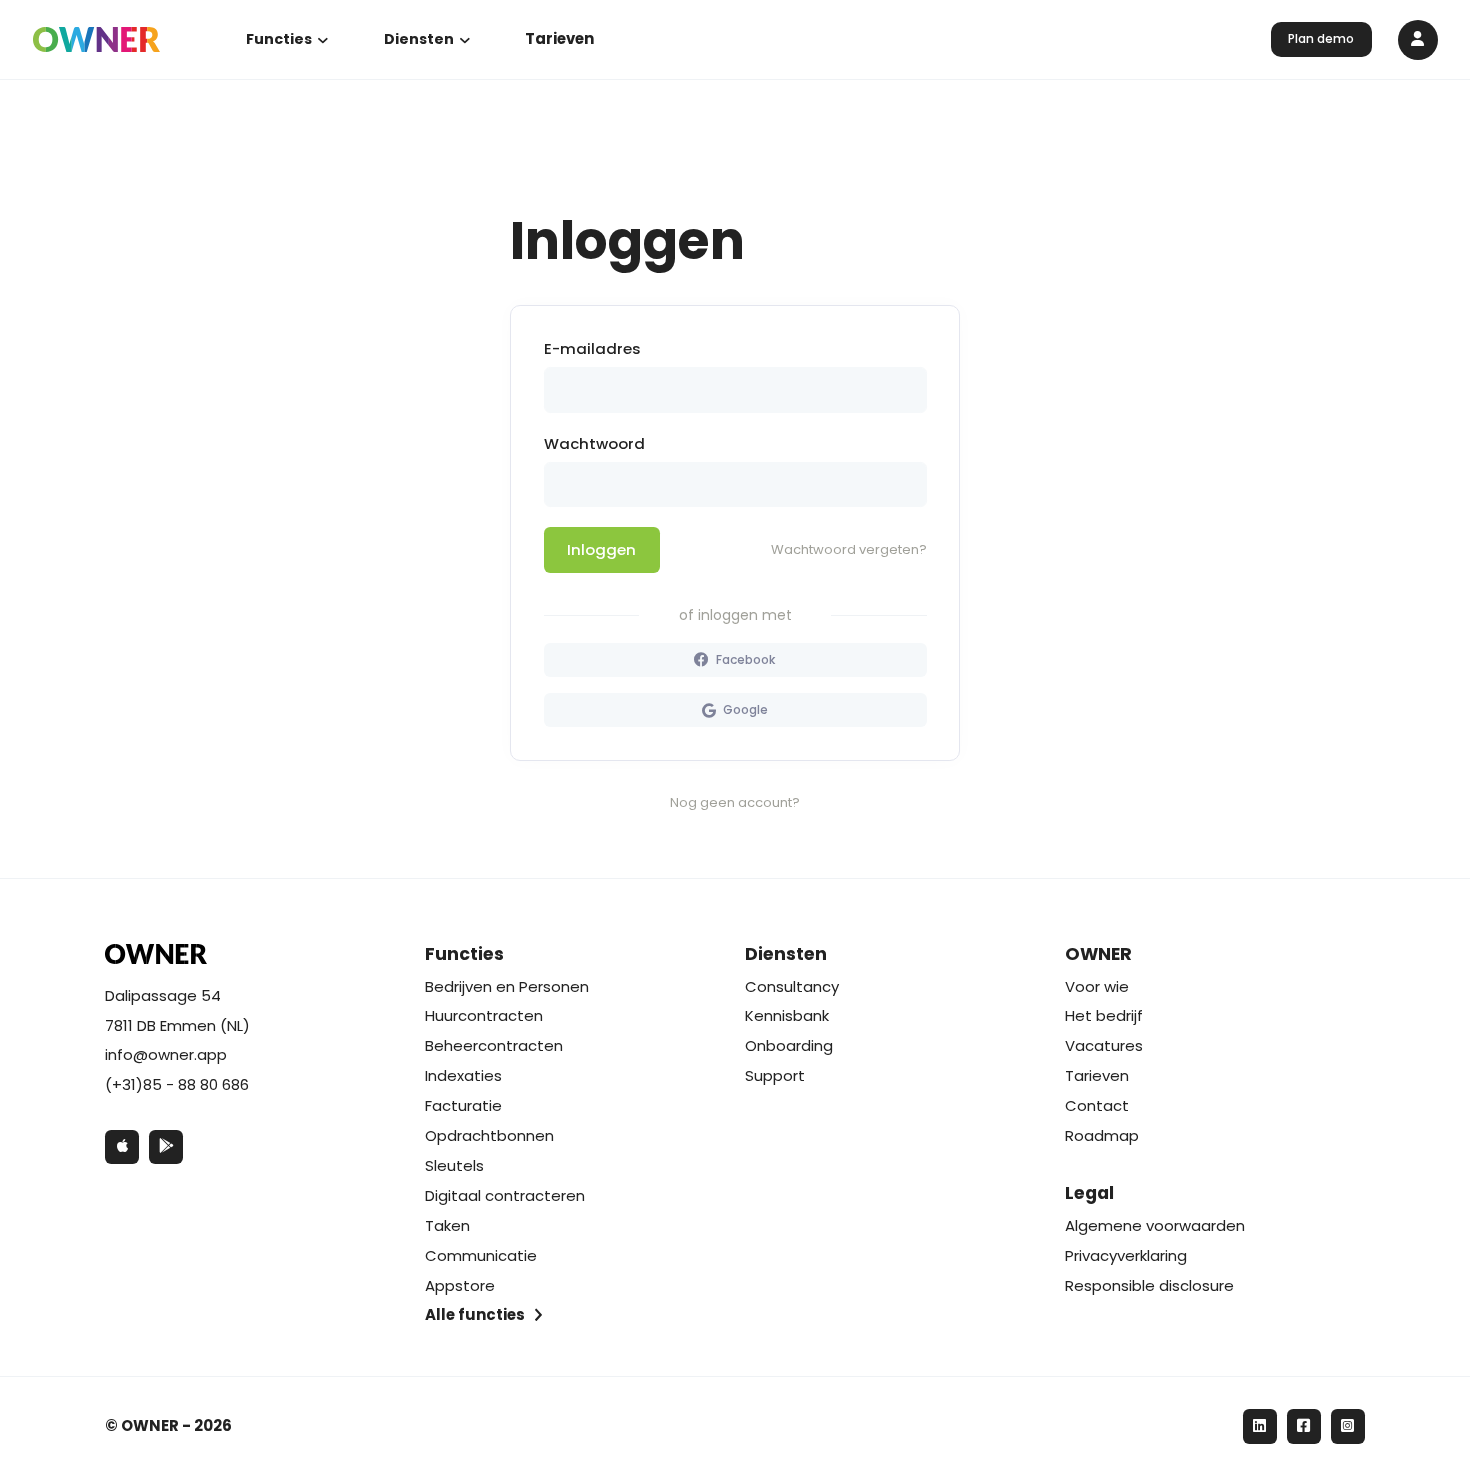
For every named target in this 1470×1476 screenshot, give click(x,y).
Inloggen (601, 549)
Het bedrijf (1104, 1015)
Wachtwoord (594, 443)
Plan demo (1321, 38)
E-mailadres (592, 348)
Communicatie (481, 1255)
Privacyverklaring (1126, 1255)
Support (775, 1075)
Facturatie (463, 1105)
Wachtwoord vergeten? (849, 549)
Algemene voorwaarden (1155, 1225)
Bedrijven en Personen (507, 986)
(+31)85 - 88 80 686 (177, 1084)
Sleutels (454, 1165)
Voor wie (1097, 986)
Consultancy (792, 986)
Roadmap (1102, 1135)
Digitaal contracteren (505, 1195)
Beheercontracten (494, 1045)
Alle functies (475, 1314)
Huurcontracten (484, 1015)
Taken (447, 1225)
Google (744, 709)
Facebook (744, 659)
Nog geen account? (735, 802)
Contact (1097, 1105)
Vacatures (1104, 1045)
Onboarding (789, 1045)
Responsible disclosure (1149, 1285)
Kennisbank (787, 1015)
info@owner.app (166, 1054)
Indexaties (463, 1075)
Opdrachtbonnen (489, 1135)
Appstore (460, 1285)
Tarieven (559, 38)
